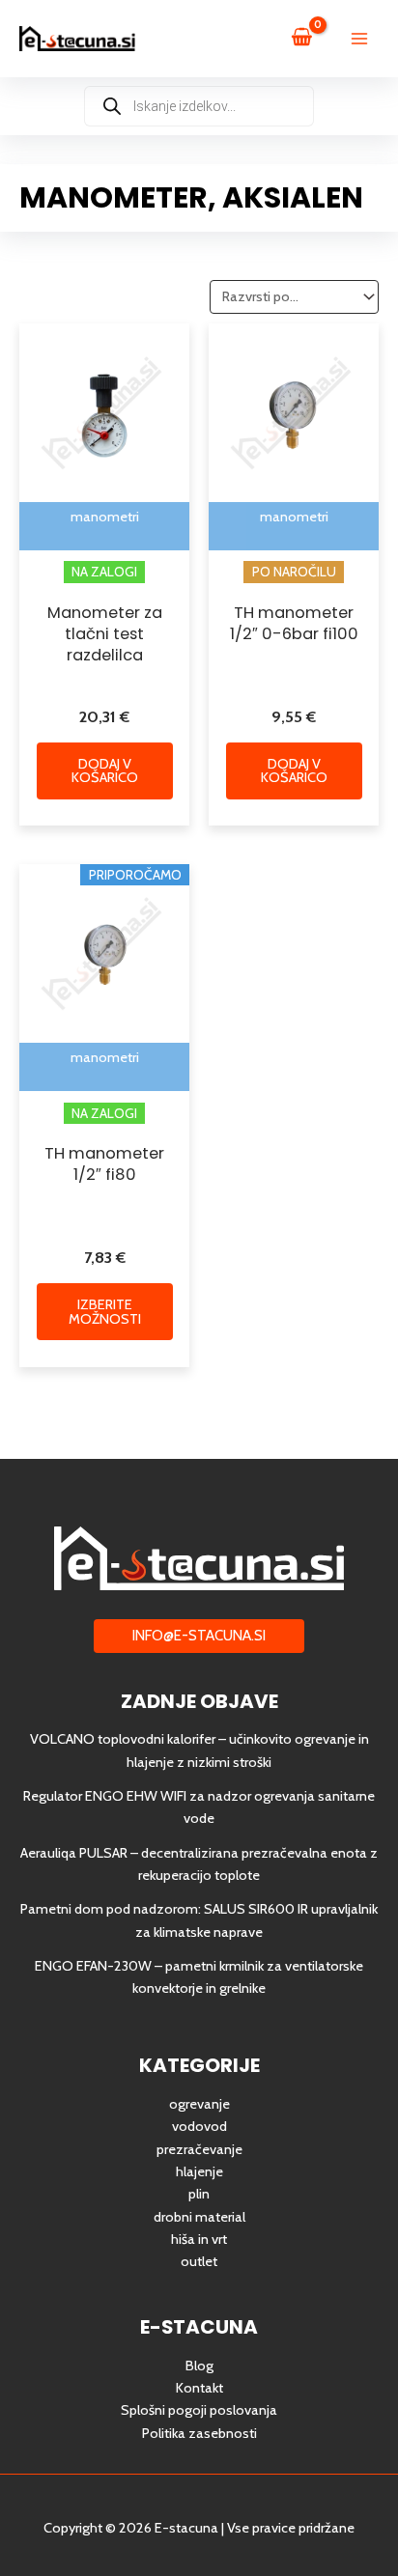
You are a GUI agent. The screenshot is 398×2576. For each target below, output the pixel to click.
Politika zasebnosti (199, 2433)
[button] (199, 1636)
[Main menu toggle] (359, 39)
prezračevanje (199, 2149)
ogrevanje (199, 2104)
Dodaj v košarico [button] (105, 771)
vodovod (199, 2126)
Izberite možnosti (105, 1312)
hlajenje (199, 2171)
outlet (199, 2261)
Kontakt (199, 2388)
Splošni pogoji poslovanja (199, 2410)
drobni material (199, 2217)
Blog (199, 2366)
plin (199, 2194)
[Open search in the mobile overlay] (199, 106)
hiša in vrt (199, 2239)
